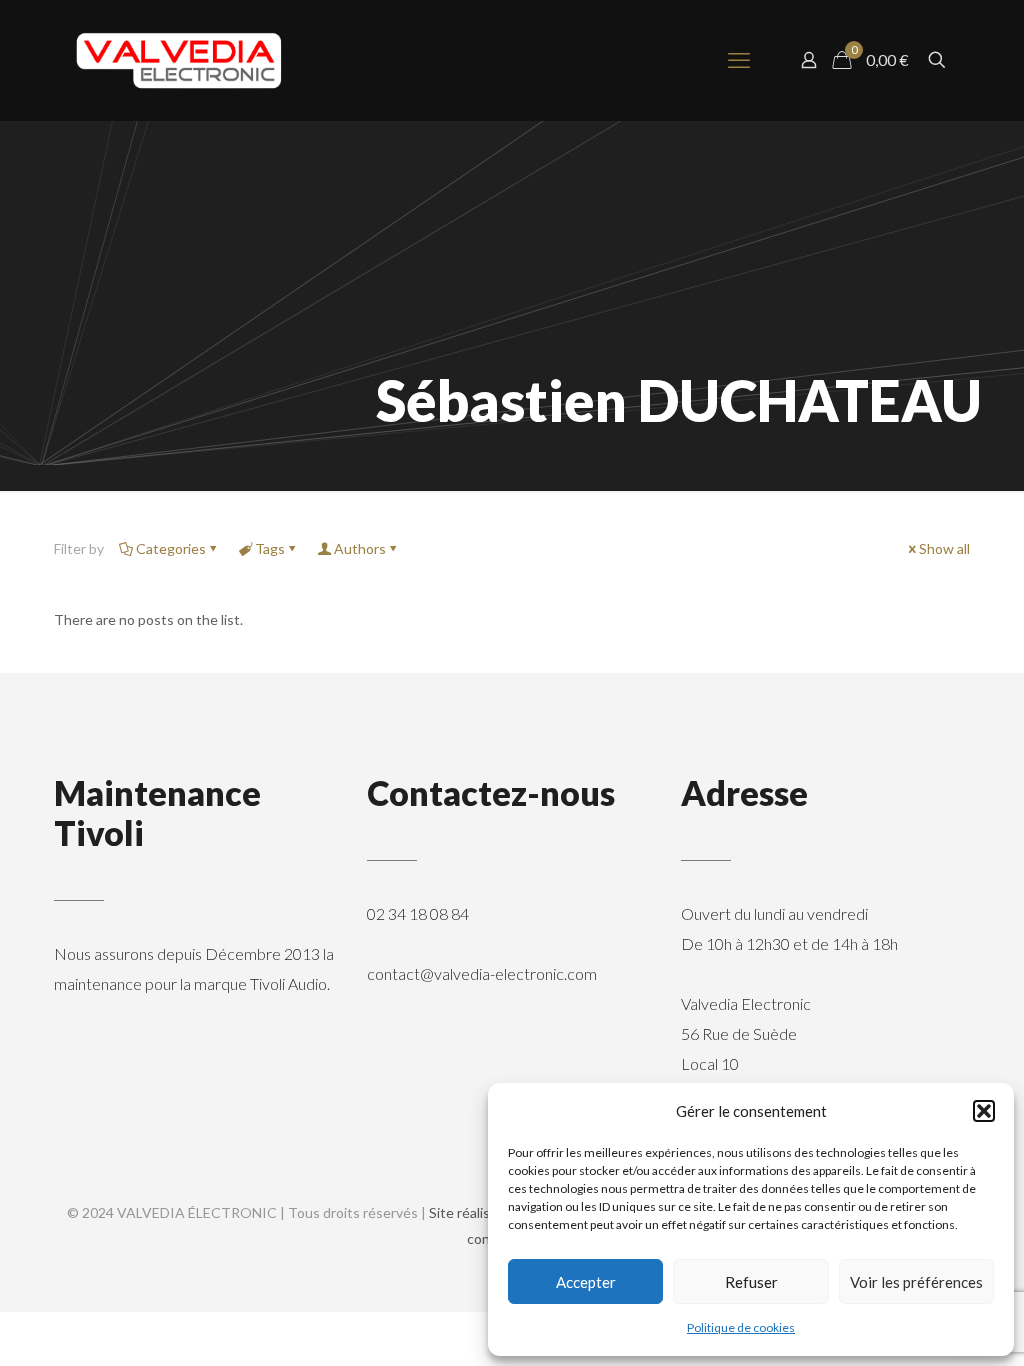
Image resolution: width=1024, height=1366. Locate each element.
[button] (984, 1111)
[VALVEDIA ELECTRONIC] (179, 60)
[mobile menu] (739, 60)
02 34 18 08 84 (418, 913)
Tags (270, 548)
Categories (171, 548)
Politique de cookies (741, 1327)
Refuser (751, 1282)
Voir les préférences (916, 1282)
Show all (944, 548)
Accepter (586, 1282)
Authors (360, 548)
